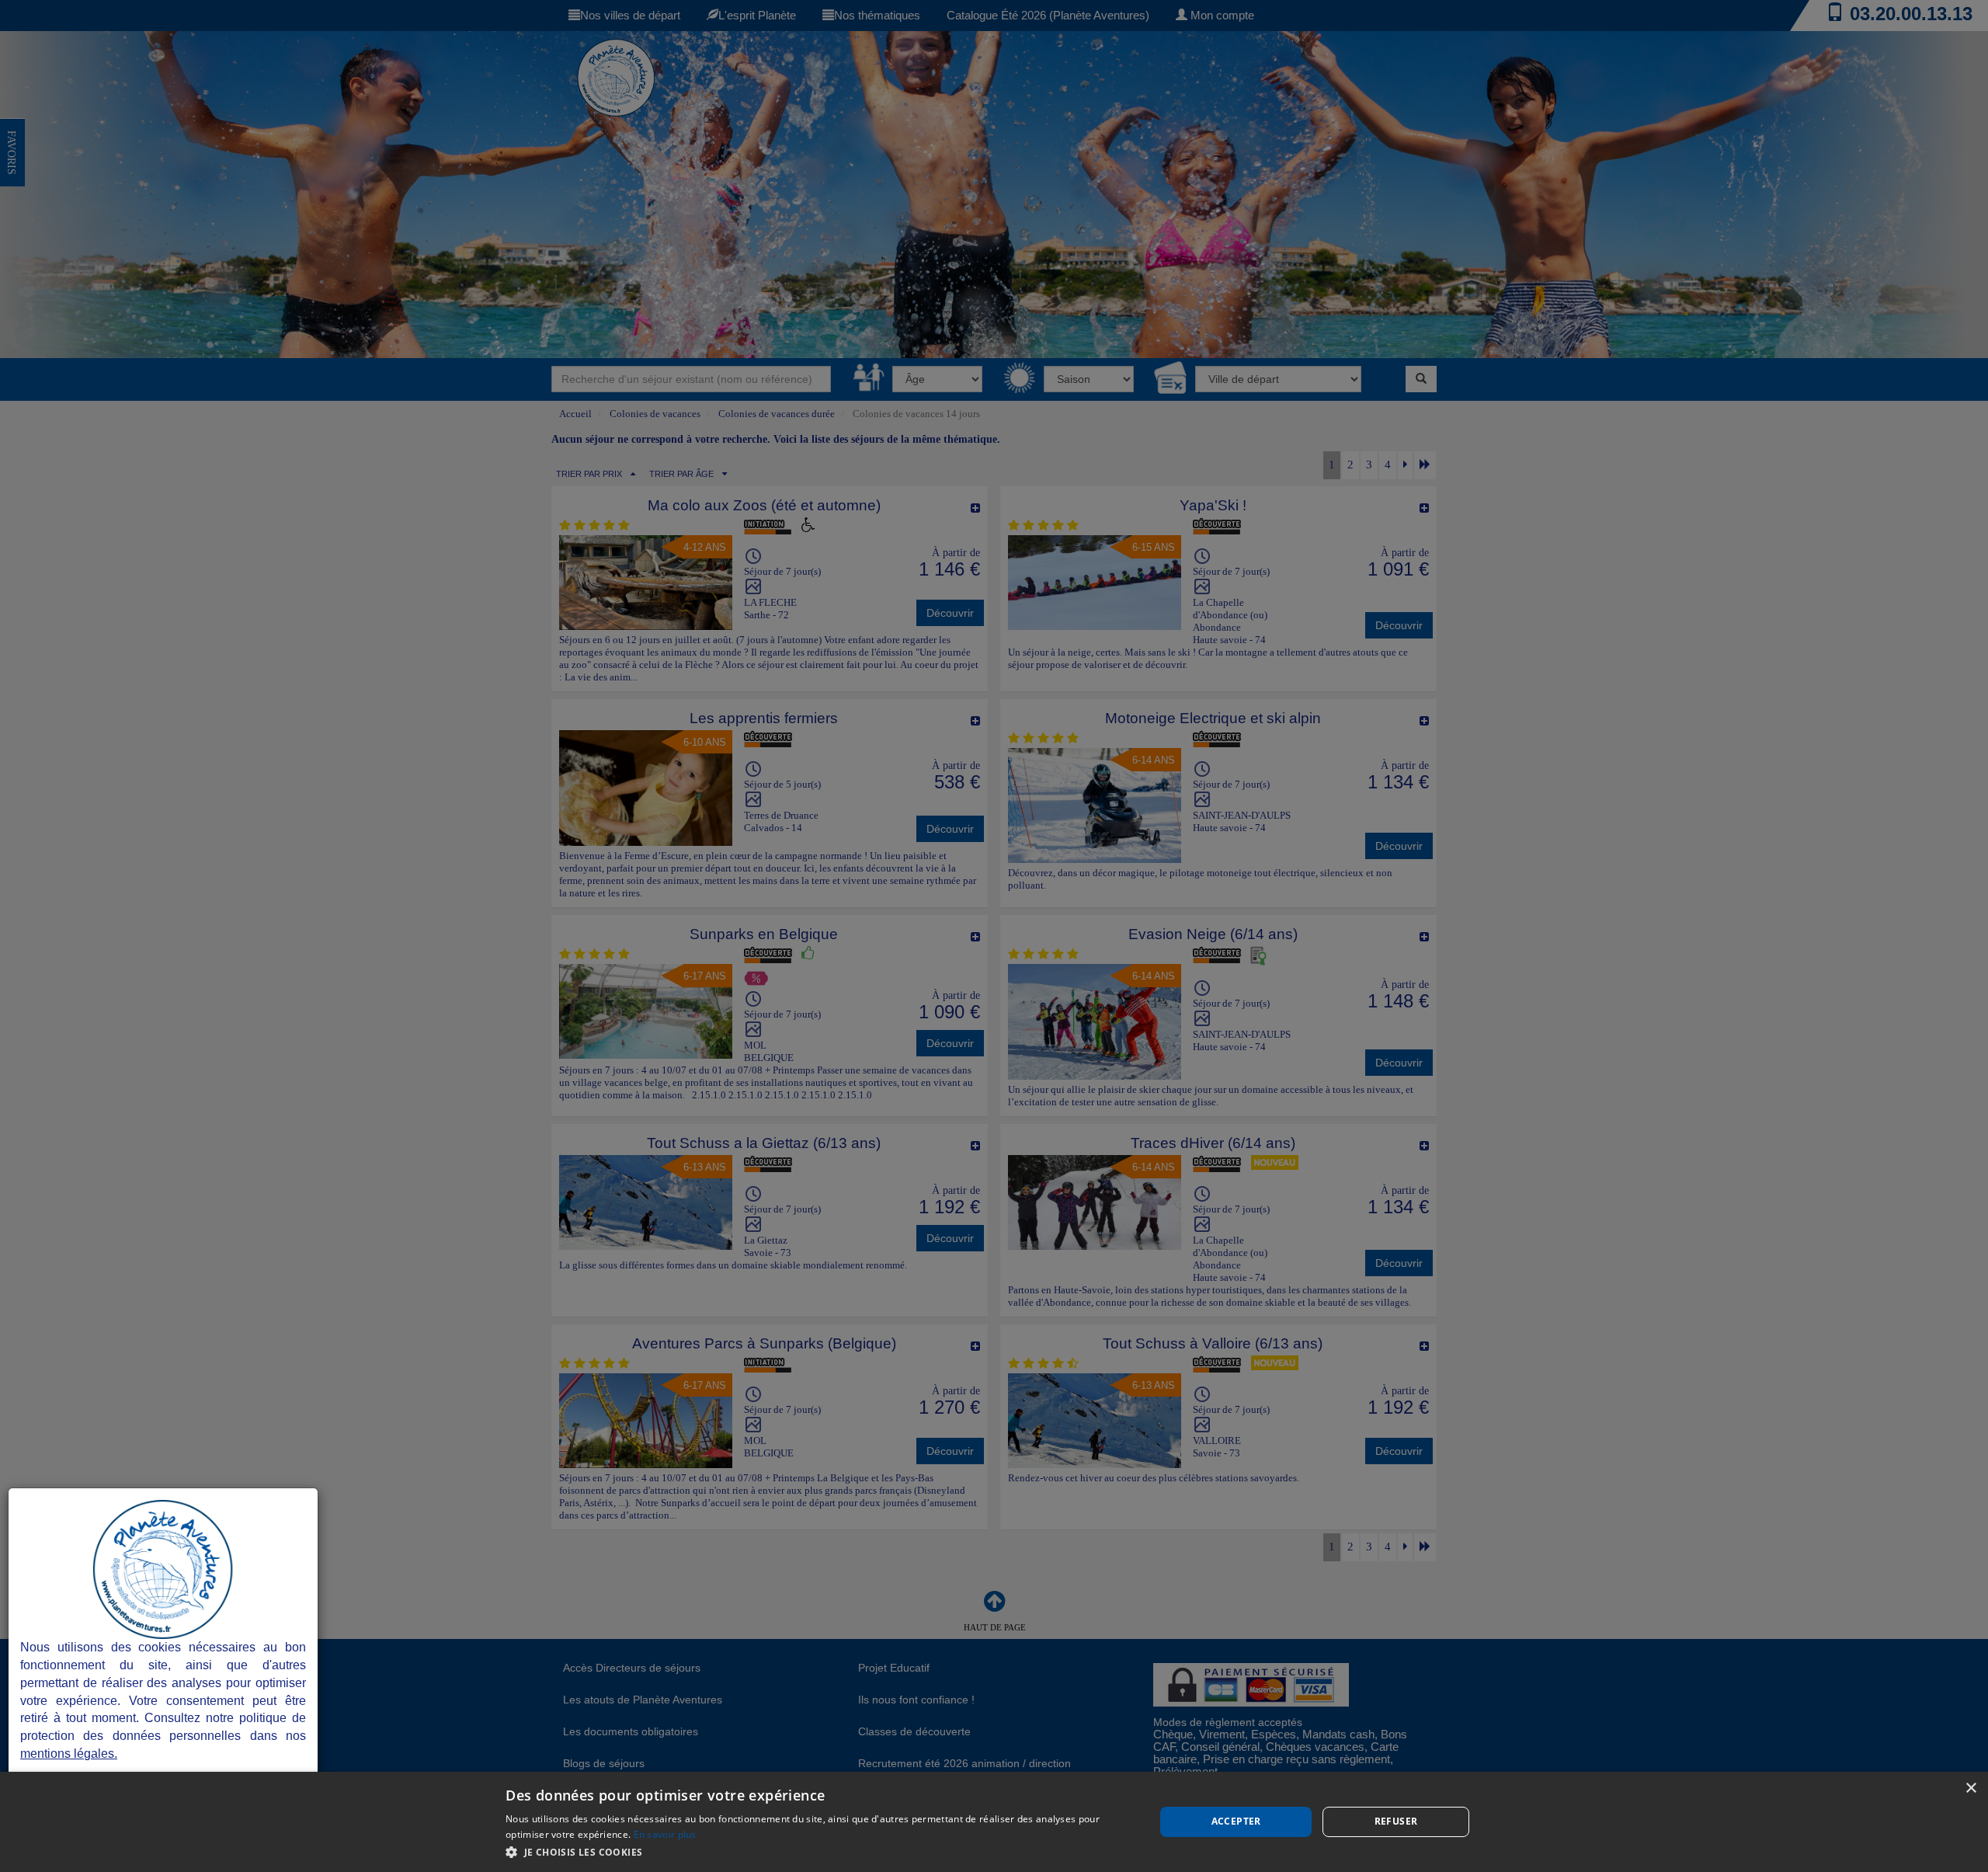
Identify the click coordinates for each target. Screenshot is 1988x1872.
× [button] (1971, 1788)
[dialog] (994, 1822)
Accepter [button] (1236, 1821)
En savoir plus (665, 1834)
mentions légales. (69, 1754)
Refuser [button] (1396, 1821)
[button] (820, 1851)
